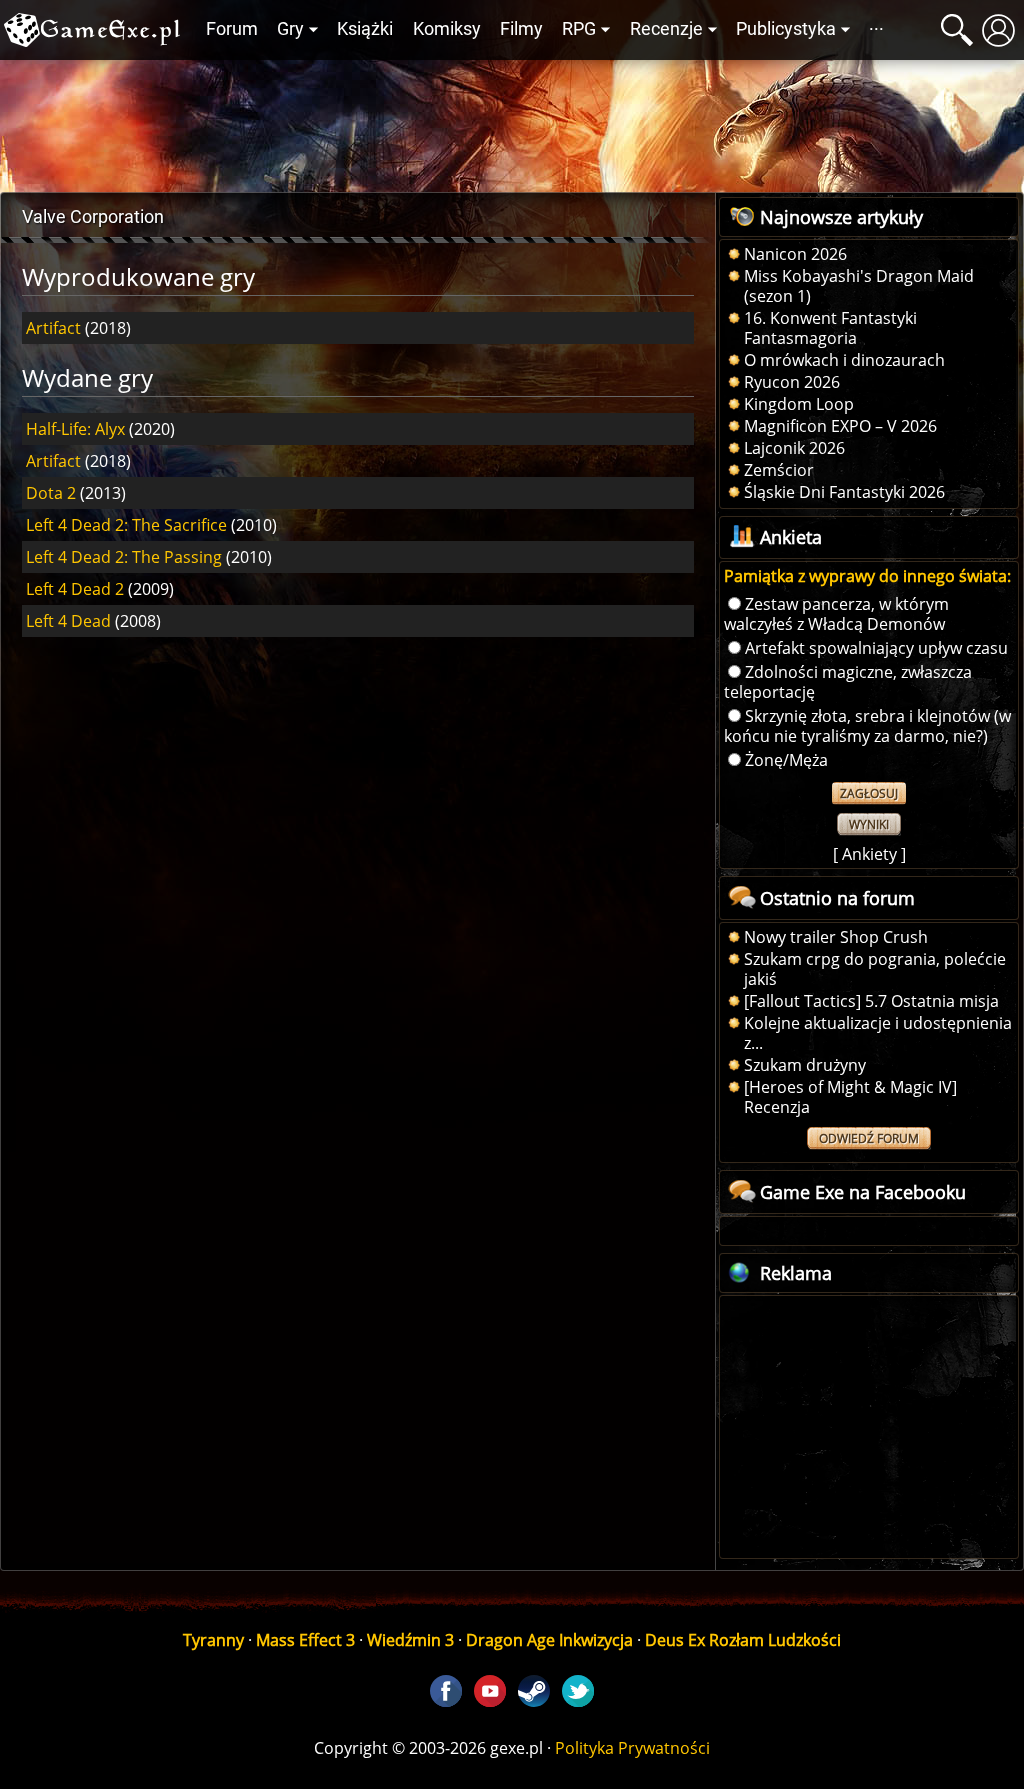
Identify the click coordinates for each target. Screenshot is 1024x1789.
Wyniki (869, 824)
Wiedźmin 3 (410, 1640)
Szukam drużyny (805, 1065)
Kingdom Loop (799, 404)
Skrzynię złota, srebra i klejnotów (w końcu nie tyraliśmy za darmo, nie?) (867, 726)
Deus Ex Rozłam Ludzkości (743, 1640)
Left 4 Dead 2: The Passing (124, 557)
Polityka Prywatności (632, 1748)
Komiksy (447, 29)
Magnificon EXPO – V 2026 (840, 426)
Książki (365, 29)
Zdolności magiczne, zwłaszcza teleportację (848, 682)
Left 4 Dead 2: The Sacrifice (126, 525)
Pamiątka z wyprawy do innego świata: (867, 576)
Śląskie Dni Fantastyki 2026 (844, 492)
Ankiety (869, 854)
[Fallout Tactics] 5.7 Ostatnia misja (871, 1001)
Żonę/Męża (786, 760)
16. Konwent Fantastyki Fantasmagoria (830, 328)
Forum (232, 29)
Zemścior (779, 470)
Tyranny (213, 1640)
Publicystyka (786, 29)
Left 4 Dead (68, 621)
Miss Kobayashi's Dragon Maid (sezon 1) (859, 286)
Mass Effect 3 (305, 1640)
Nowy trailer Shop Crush (836, 937)
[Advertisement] (512, 121)
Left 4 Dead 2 (75, 589)
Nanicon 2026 (795, 254)
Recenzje (666, 29)
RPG (579, 29)
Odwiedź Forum (869, 1138)
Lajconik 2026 (794, 448)
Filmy (521, 29)
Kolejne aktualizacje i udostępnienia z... (878, 1033)
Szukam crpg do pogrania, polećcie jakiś (875, 969)
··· (876, 29)
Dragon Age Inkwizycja (549, 1640)
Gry (290, 29)
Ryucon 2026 (792, 382)
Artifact (53, 328)
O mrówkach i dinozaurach (844, 360)
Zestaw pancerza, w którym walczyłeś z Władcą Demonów (836, 614)
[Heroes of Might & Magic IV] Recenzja (850, 1097)
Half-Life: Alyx (75, 429)
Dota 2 (51, 493)
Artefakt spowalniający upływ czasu (876, 648)
